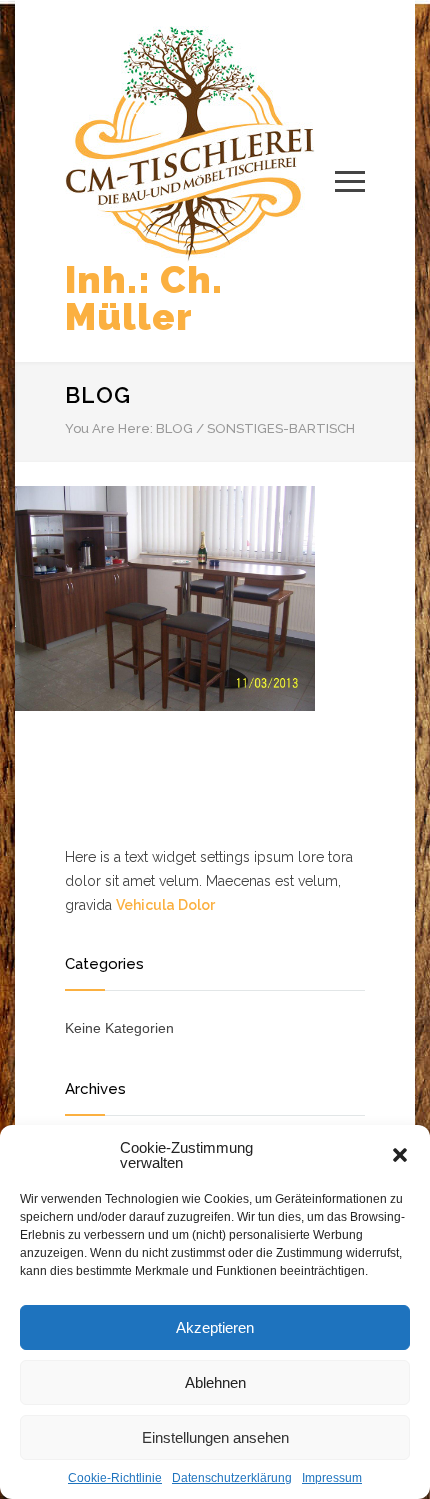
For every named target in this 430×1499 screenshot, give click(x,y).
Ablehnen (215, 1382)
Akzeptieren (215, 1327)
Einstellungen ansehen (215, 1437)
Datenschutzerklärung (232, 1478)
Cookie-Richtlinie (115, 1478)
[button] (400, 1155)
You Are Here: (109, 428)
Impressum (332, 1478)
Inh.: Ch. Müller (144, 298)
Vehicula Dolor (165, 905)
